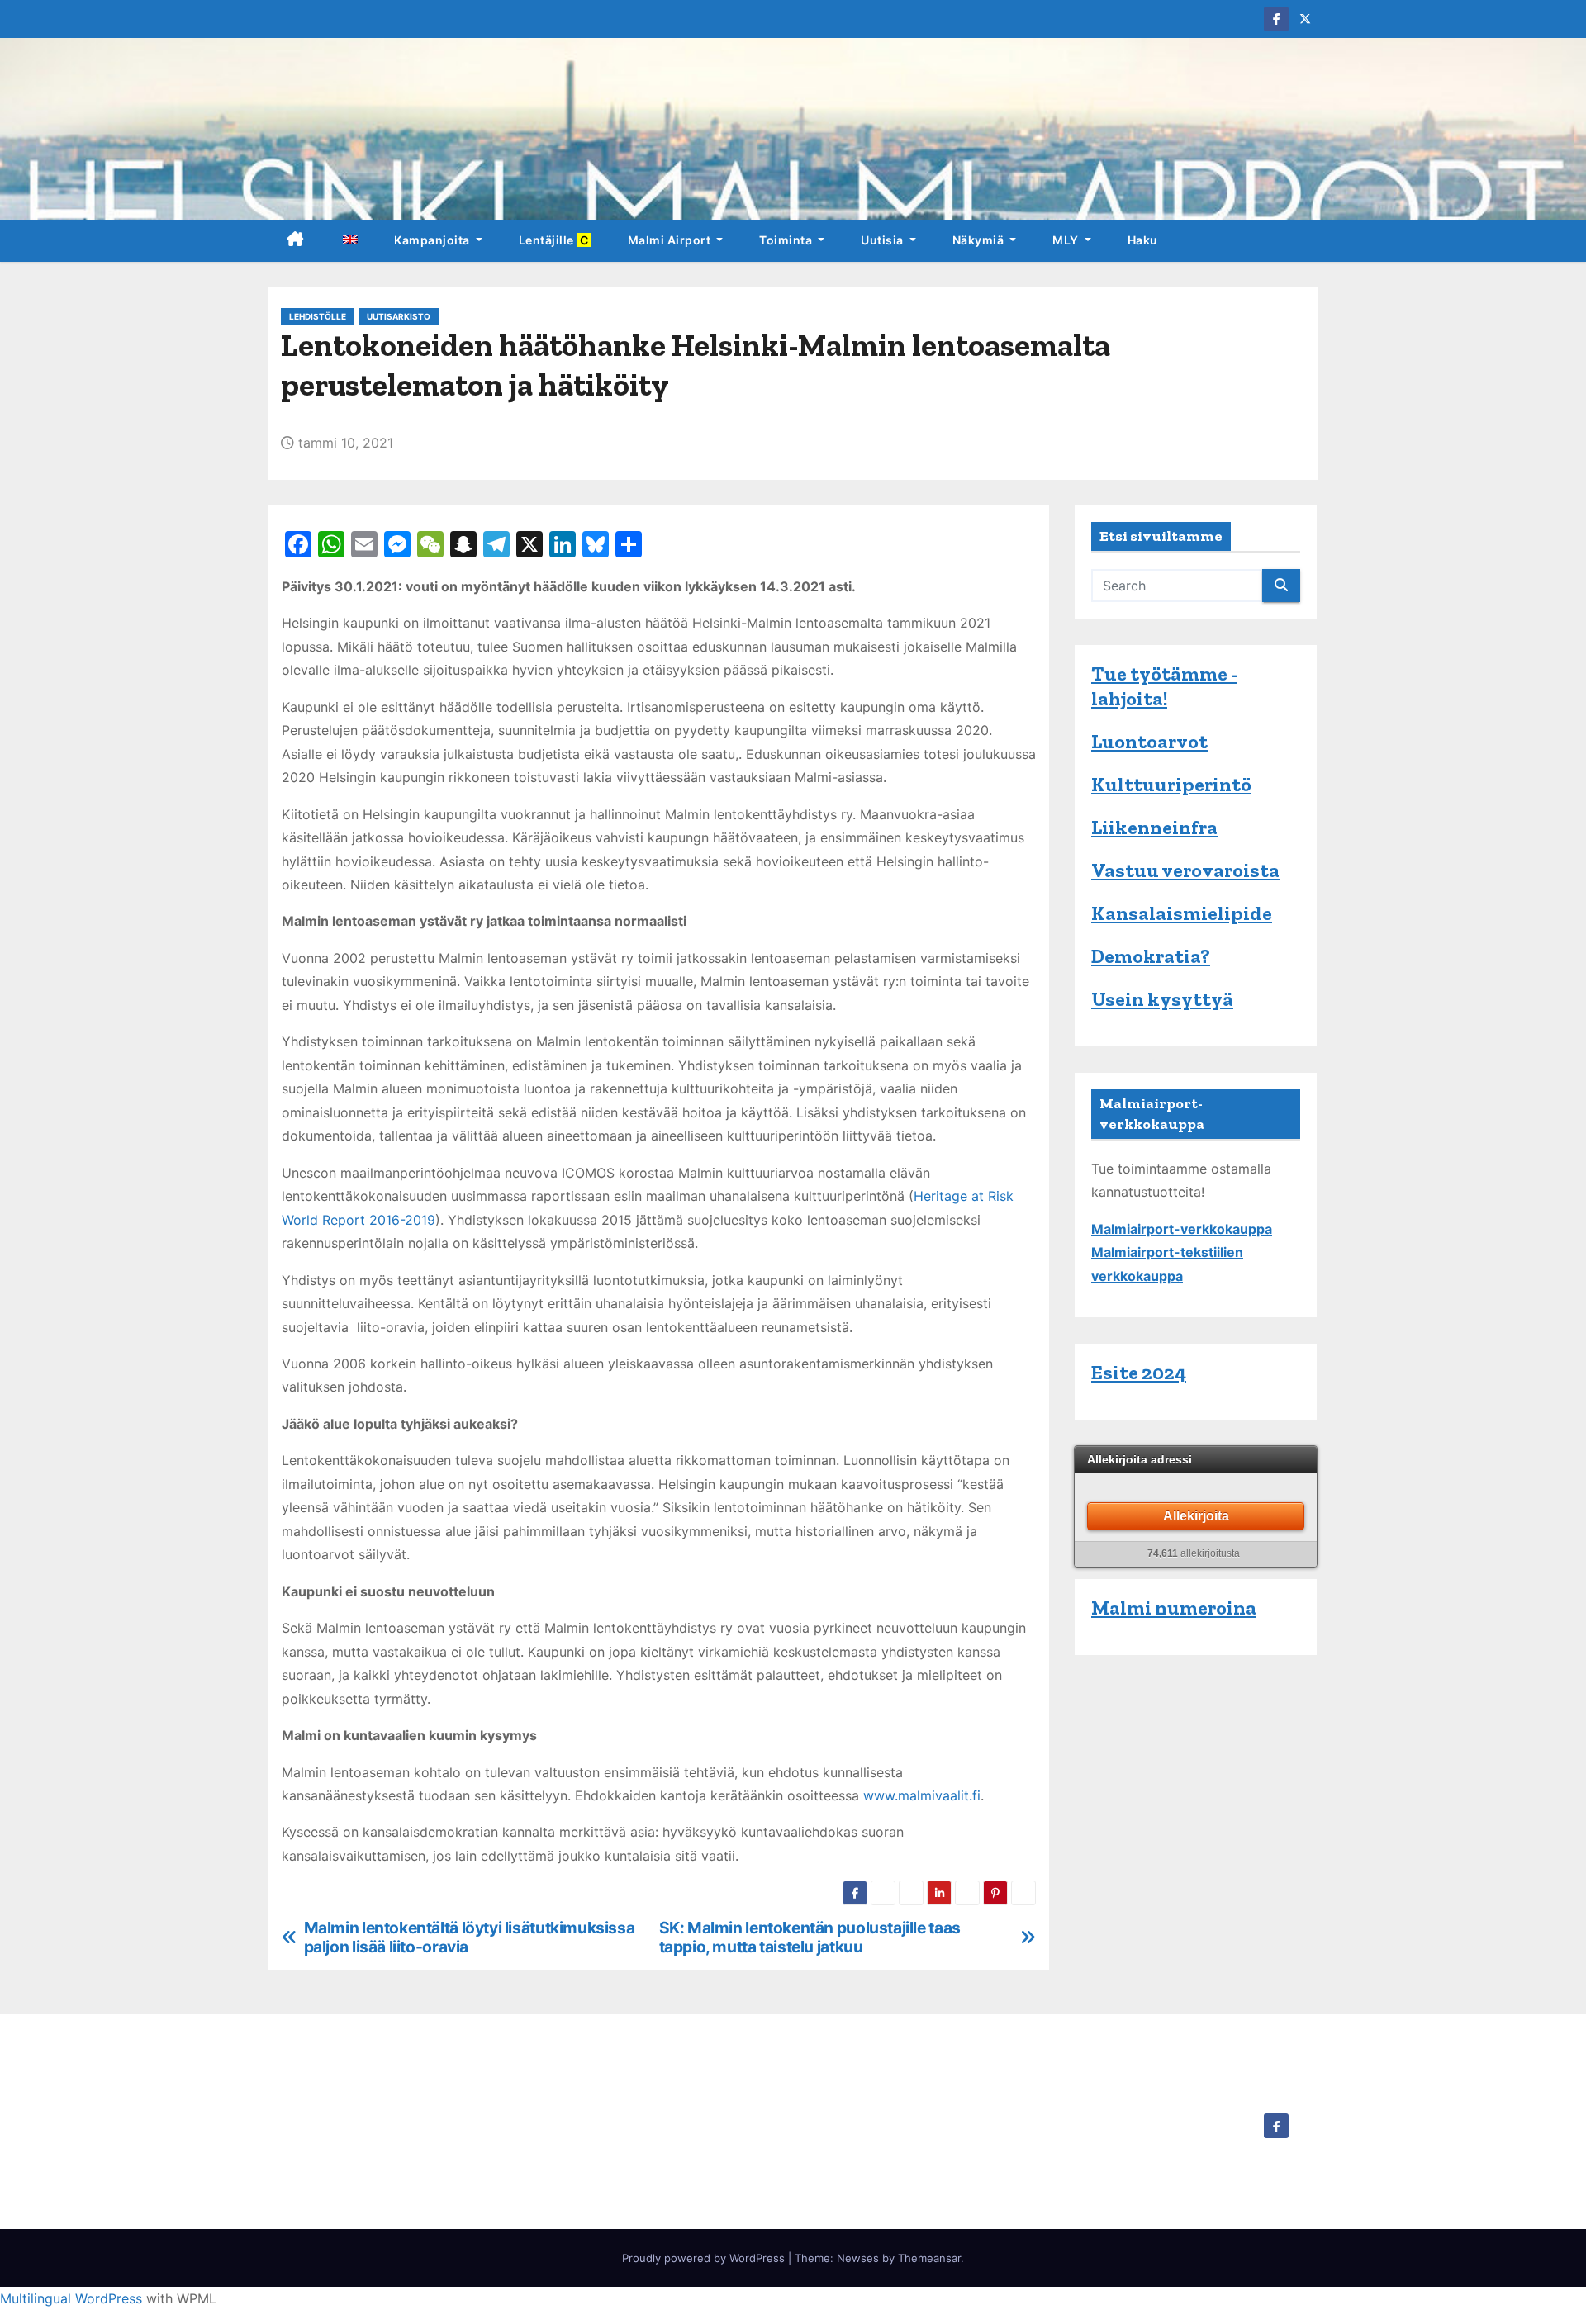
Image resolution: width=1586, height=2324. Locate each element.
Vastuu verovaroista (1185, 870)
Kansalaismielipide (1182, 913)
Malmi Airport (671, 240)
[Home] (295, 241)
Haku (1143, 240)
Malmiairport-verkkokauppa (1182, 1229)
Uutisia (883, 240)
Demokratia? (1151, 956)
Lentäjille (555, 240)
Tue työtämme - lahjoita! (1164, 686)
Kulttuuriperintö (1171, 784)
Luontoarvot (1149, 741)
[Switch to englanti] (349, 241)
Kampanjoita (433, 240)
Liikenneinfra (1154, 827)
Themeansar (929, 2258)
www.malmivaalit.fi (922, 1795)
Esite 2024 (1139, 1372)
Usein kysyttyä (1162, 999)
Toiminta (787, 240)
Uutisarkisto (399, 316)
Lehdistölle (318, 316)
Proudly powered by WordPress (705, 2258)
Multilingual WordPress (71, 2298)
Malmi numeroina (1174, 1608)
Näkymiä (980, 240)
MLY (1067, 240)
